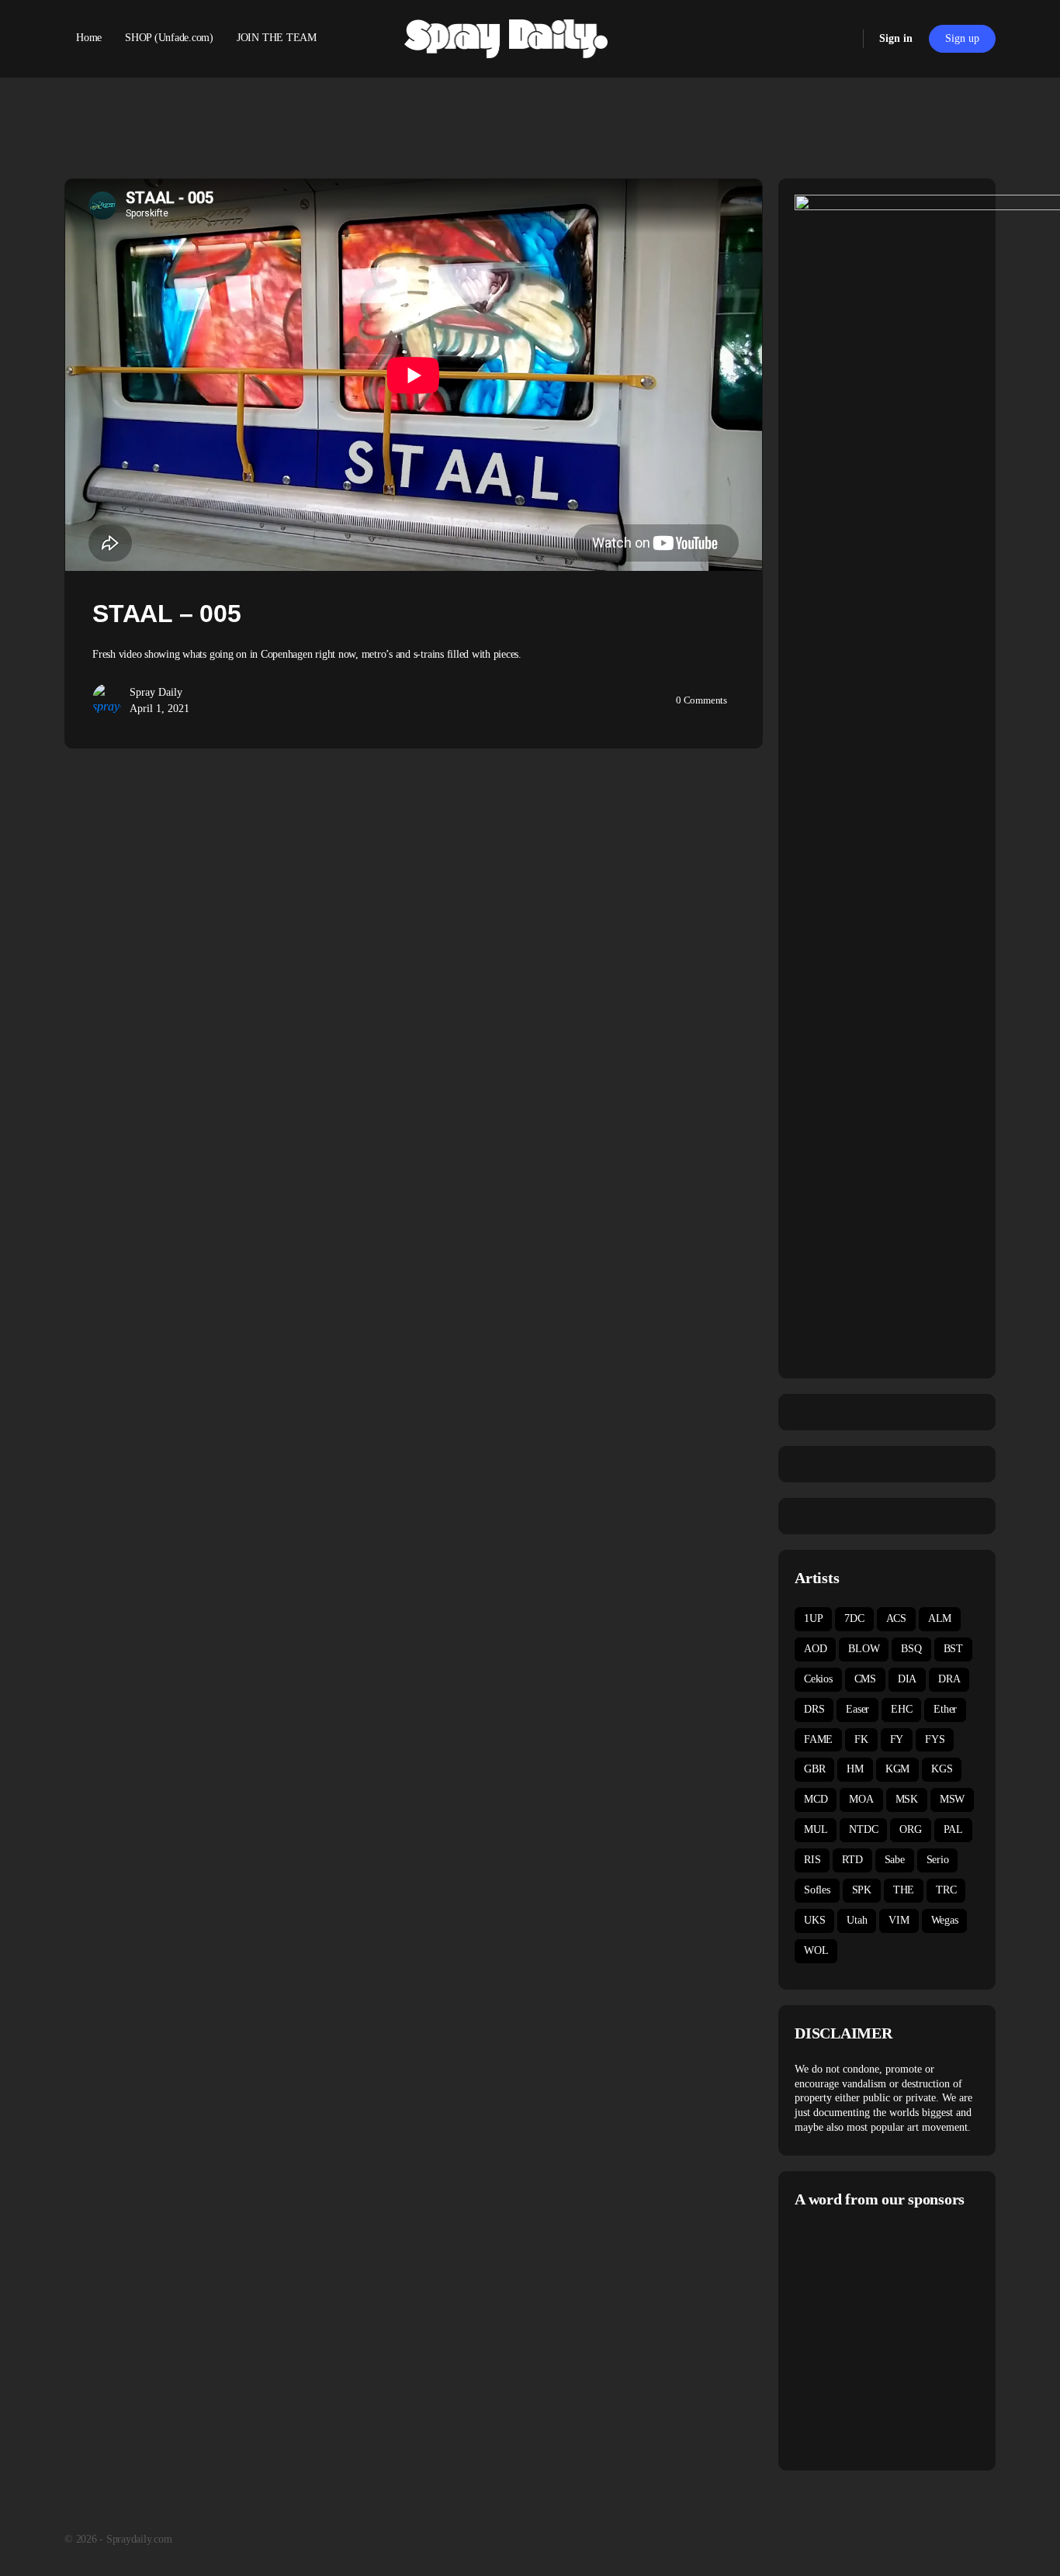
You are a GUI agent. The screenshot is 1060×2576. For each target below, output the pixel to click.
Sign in (896, 38)
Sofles (817, 1890)
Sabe (895, 1860)
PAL (953, 1829)
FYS (935, 1739)
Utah (857, 1920)
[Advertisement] (925, 2337)
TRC (946, 1890)
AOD (815, 1649)
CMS (865, 1679)
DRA (949, 1679)
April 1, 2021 (159, 709)
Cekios (818, 1679)
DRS (814, 1709)
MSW (952, 1799)
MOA (861, 1799)
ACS (896, 1618)
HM (855, 1769)
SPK (862, 1890)
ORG (910, 1829)
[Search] (841, 39)
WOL (816, 1950)
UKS (814, 1920)
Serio (938, 1860)
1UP (813, 1618)
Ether (945, 1709)
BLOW (864, 1649)
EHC (901, 1709)
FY (897, 1739)
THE (904, 1890)
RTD (852, 1860)
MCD (816, 1799)
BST (953, 1649)
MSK (907, 1799)
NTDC (863, 1829)
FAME (818, 1739)
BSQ (911, 1649)
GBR (814, 1769)
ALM (940, 1618)
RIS (812, 1860)
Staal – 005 (166, 614)
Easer (857, 1709)
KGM (897, 1769)
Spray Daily (156, 692)
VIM (899, 1920)
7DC (854, 1618)
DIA (907, 1679)
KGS (942, 1769)
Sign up (962, 38)
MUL (816, 1829)
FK (861, 1739)
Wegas (945, 1920)
